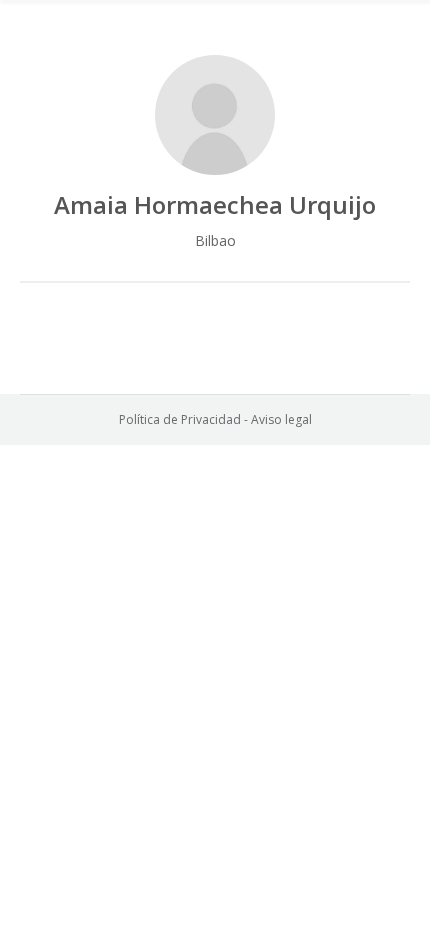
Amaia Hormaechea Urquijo (215, 204)
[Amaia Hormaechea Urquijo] (215, 115)
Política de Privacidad (180, 419)
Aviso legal (281, 419)
